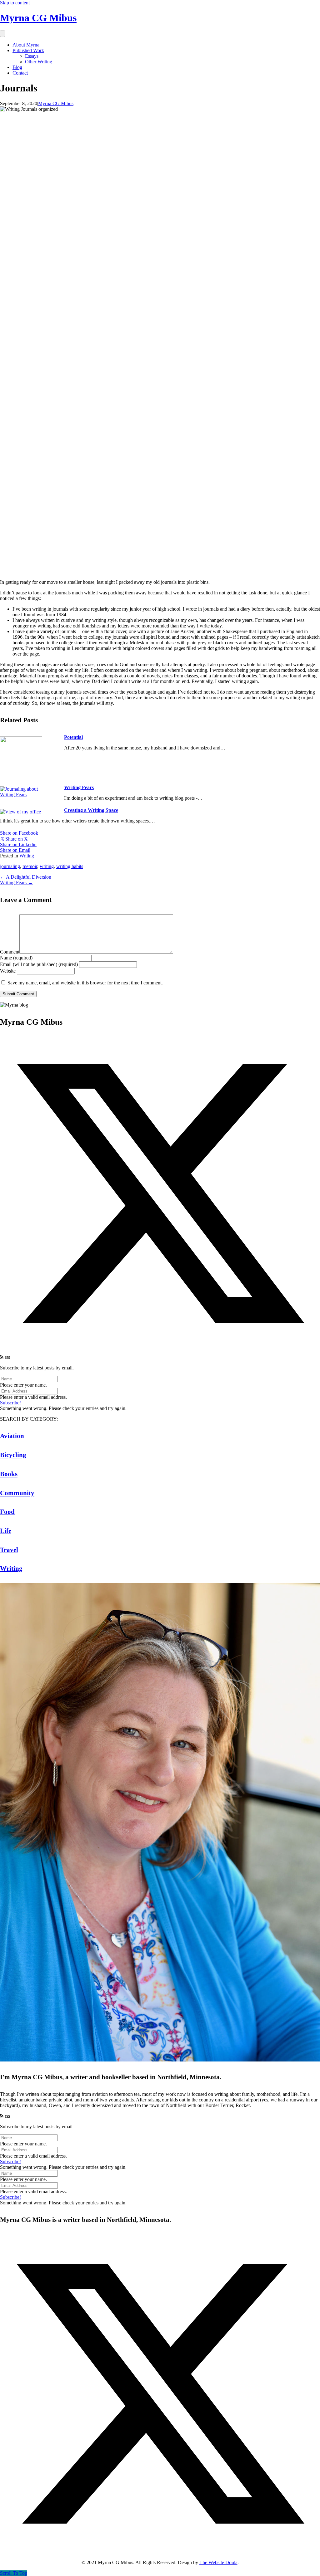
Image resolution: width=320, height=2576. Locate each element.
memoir (30, 866)
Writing (27, 856)
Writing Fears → (16, 883)
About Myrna (26, 45)
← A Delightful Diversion (26, 877)
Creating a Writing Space (91, 810)
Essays (32, 56)
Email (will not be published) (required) (39, 964)
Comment (10, 952)
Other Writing (39, 62)
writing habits (70, 866)
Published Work (28, 50)
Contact (20, 73)
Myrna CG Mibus (56, 103)
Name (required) (16, 958)
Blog (17, 67)
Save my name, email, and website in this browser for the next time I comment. (85, 983)
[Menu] (2, 34)
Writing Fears (79, 787)
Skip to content (15, 3)
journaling (10, 866)
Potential (73, 737)
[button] (160, 1351)
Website (8, 971)
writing (47, 866)
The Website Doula (218, 2562)
